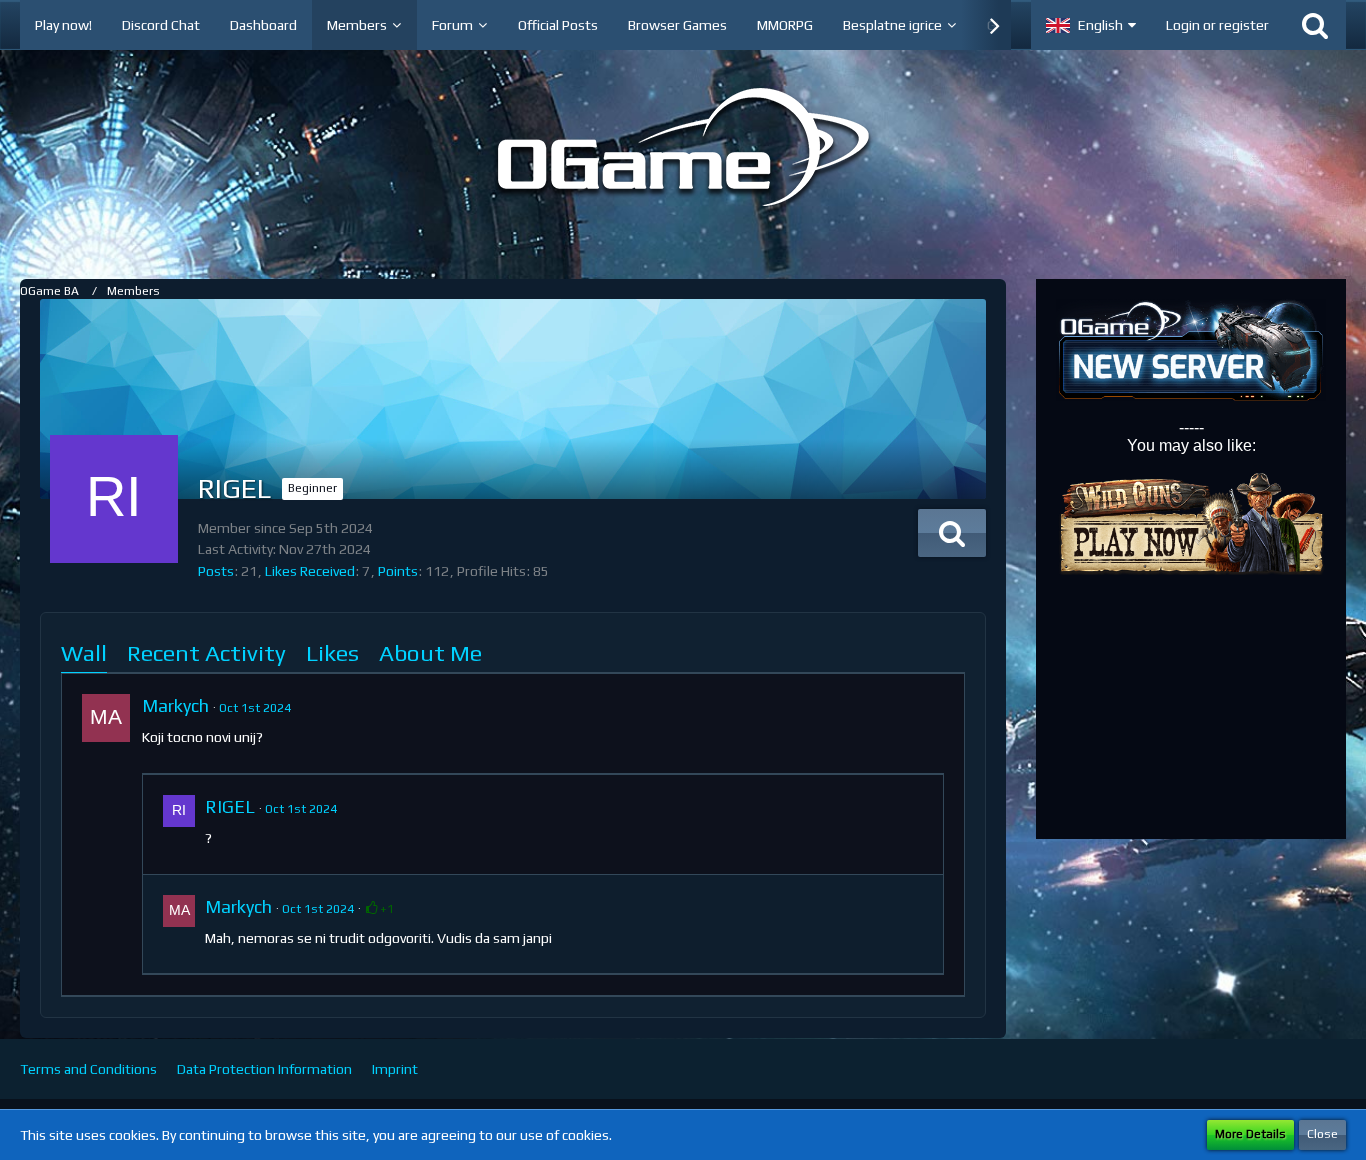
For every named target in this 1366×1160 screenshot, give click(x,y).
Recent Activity (206, 652)
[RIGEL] (179, 824)
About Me (430, 652)
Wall (84, 652)
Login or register (1217, 25)
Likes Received (310, 571)
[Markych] (106, 718)
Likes (332, 652)
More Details (1250, 1134)
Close (1322, 1134)
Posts (216, 571)
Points (398, 571)
